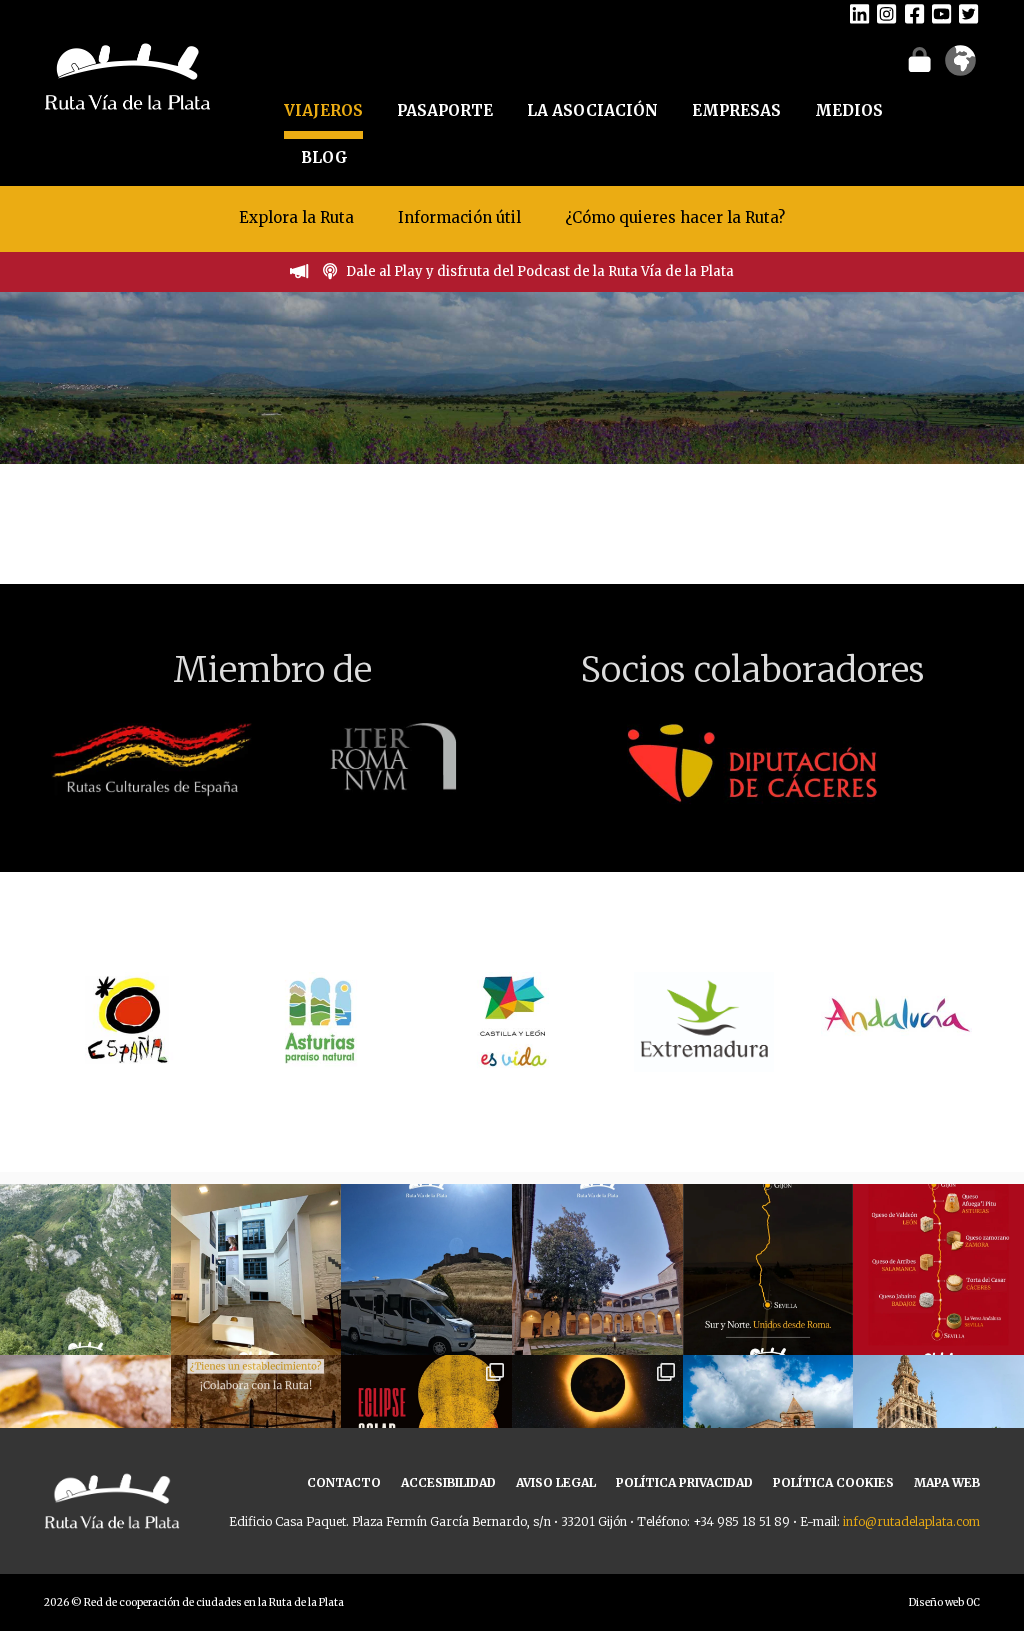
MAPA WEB (947, 1482)
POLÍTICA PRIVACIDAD (684, 1482)
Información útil (459, 217)
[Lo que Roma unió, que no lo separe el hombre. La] (768, 1269)
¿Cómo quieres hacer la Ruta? (675, 217)
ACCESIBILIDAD (448, 1482)
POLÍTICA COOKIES (833, 1482)
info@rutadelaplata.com (911, 1521)
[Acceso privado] (919, 59)
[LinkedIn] (859, 13)
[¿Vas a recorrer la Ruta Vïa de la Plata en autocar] (426, 1269)
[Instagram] (886, 13)
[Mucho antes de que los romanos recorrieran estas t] (85, 1269)
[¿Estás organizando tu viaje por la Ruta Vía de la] (256, 1269)
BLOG (324, 157)
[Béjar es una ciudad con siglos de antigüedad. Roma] (597, 1269)
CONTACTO (344, 1482)
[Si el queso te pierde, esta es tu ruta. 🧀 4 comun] (938, 1269)
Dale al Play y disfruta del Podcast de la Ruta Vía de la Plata (540, 271)
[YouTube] (941, 13)
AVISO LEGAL (556, 1482)
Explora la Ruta (296, 217)
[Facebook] (914, 13)
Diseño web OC (944, 1602)
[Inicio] (127, 74)
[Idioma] (960, 67)
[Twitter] (968, 13)
